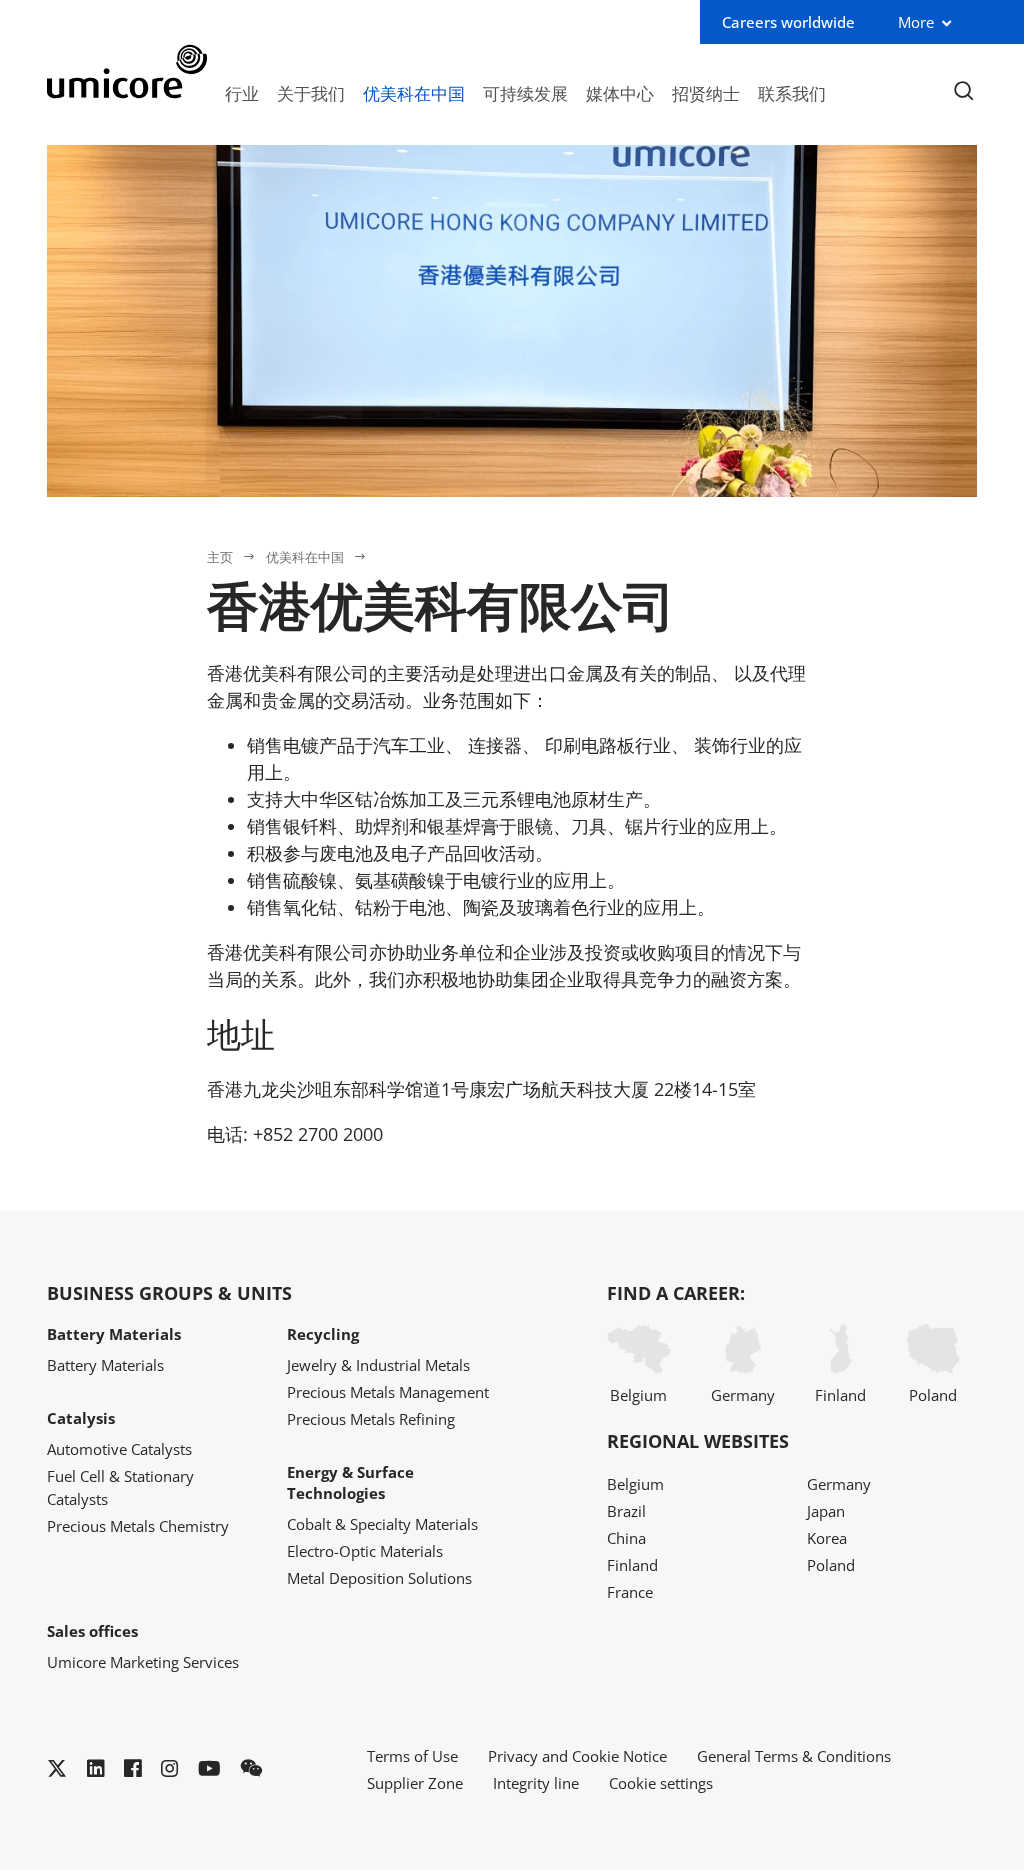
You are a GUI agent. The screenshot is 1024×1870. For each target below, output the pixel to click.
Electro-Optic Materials (365, 1551)
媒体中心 (620, 93)
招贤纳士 (706, 93)
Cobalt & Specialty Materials (382, 1524)
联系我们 (792, 93)
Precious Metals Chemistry (138, 1526)
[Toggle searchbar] (963, 91)
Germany (743, 1395)
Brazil (626, 1511)
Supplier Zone (415, 1783)
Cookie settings (661, 1783)
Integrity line (536, 1783)
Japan (826, 1511)
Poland (933, 1395)
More (916, 22)
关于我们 (311, 93)
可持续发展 (525, 93)
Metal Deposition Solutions (379, 1578)
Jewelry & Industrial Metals (378, 1365)
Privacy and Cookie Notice (577, 1756)
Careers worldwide (788, 22)
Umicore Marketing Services (143, 1662)
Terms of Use (412, 1756)
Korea (827, 1538)
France (630, 1592)
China (626, 1538)
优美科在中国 (414, 93)
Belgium (638, 1395)
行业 (242, 93)
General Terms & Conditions (794, 1756)
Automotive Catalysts (119, 1449)
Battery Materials (105, 1365)
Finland (840, 1395)
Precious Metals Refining (371, 1419)
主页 (220, 557)
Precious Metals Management (388, 1392)
